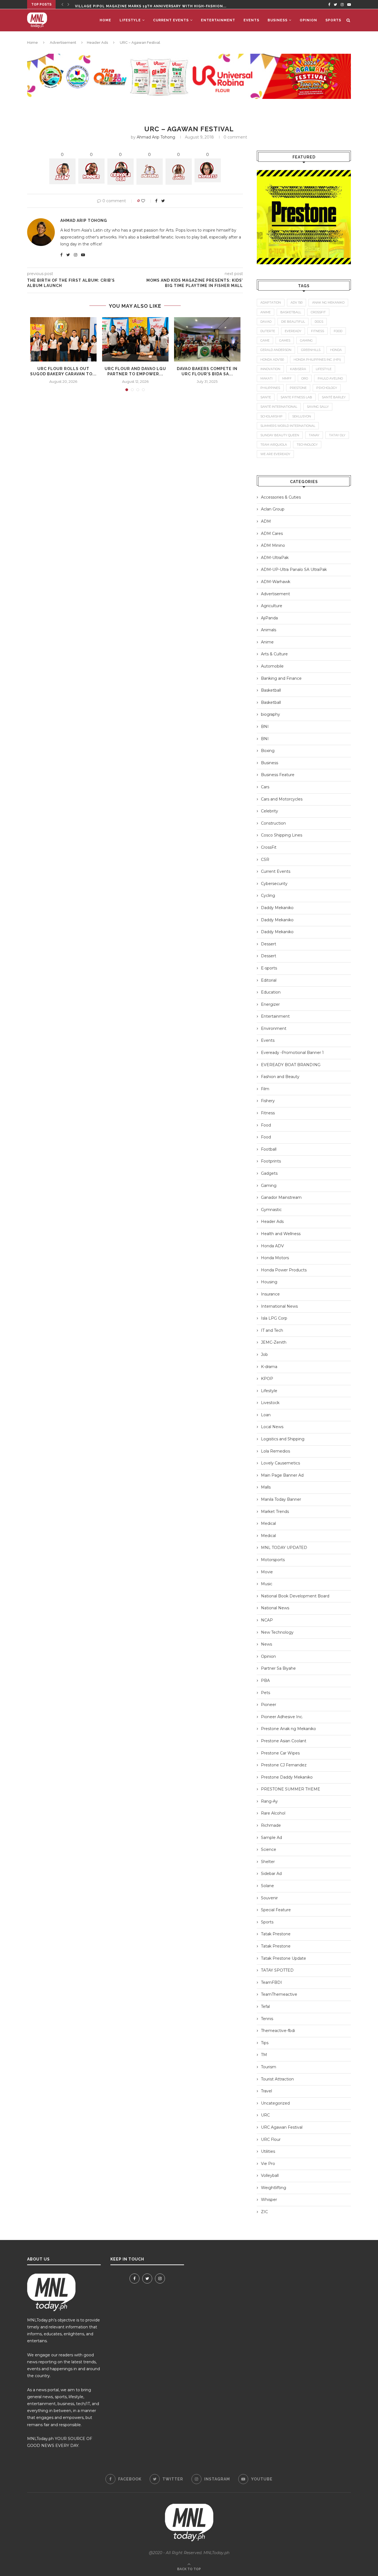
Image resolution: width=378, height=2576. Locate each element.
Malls (266, 1487)
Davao (266, 322)
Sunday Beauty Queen (280, 435)
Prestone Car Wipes (280, 1753)
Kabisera (298, 369)
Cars (265, 787)
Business (278, 20)
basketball (291, 312)
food (338, 331)
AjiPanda (269, 618)
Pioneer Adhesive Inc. (282, 1717)
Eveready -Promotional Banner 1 (292, 1053)
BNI (265, 727)
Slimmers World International (288, 426)
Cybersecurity (274, 884)
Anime (267, 642)
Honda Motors (275, 1258)
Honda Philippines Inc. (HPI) (317, 360)
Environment (274, 1028)
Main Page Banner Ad (282, 1475)
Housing (269, 1282)
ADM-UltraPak (275, 558)
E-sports (269, 968)
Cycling (268, 896)
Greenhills (311, 350)
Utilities (268, 2151)
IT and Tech (272, 1330)
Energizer (270, 1004)
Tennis (267, 2019)
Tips (265, 2043)
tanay (314, 435)
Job (264, 1354)
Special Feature (276, 1910)
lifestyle (324, 369)
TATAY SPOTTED (277, 1970)
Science (269, 1849)
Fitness (268, 1113)
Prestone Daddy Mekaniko (287, 1777)
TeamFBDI (271, 1982)
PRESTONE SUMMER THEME (291, 1789)
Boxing (268, 751)
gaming (306, 340)
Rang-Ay (269, 1801)
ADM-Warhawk (276, 582)
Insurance (270, 1294)
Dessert (269, 944)
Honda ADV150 (272, 360)
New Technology (277, 1632)
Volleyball (270, 2175)
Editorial (269, 980)
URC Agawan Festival (282, 2127)
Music (267, 1584)
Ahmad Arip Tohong (156, 137)
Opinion (308, 20)
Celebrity (270, 811)
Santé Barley (334, 397)
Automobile (272, 666)
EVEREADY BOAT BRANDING (291, 1065)
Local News (272, 1427)
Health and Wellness (281, 1234)
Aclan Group (273, 509)
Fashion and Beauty (280, 1077)
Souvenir (269, 1898)
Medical (268, 1523)
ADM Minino (273, 545)
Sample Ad (271, 1838)
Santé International (279, 407)
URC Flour (271, 2139)
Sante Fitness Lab (296, 397)
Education (271, 992)
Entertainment (218, 20)
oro (305, 378)
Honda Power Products (284, 1270)
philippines (270, 388)
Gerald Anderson (276, 350)
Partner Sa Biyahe (278, 1668)
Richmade (271, 1825)
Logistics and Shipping (283, 1439)
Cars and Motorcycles (282, 799)
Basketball (271, 690)
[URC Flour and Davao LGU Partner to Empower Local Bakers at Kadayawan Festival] (135, 339)
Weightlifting (274, 2188)
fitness (318, 331)
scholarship (271, 416)
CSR (265, 859)
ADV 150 (297, 302)
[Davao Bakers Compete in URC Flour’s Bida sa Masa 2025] (207, 339)
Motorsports (273, 1560)
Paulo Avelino (330, 378)
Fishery (268, 1101)
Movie (267, 1572)
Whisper (269, 2200)
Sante (266, 397)
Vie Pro (268, 2164)
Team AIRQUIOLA (274, 445)
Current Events (171, 20)
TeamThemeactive (279, 1994)
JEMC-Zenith (274, 1342)
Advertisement (63, 43)
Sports (333, 20)
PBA (265, 1680)
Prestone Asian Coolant (284, 1741)
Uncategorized (275, 2103)
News (266, 1644)
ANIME (266, 312)
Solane (267, 1886)
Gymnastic (271, 1210)
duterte (268, 331)
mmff (287, 378)
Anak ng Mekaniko (328, 302)
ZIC (264, 2212)
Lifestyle (130, 20)
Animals (269, 630)
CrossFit (269, 847)
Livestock (270, 1403)
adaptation (271, 302)
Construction (273, 823)
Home (105, 20)
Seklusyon (302, 416)
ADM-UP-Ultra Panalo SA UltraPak (294, 569)
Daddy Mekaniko (277, 908)
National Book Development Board (295, 1596)
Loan (266, 1415)
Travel (266, 2091)
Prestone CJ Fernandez (284, 1765)
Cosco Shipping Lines (282, 835)
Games (285, 340)
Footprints (271, 1161)
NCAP (267, 1620)
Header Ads (97, 43)
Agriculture (272, 606)
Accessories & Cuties (281, 497)
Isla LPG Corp (274, 1318)
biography (270, 714)
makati (266, 378)
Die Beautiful (293, 322)
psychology (327, 388)
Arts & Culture (274, 654)
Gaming (269, 1186)
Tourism (269, 2067)
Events (251, 20)
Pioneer (269, 1705)
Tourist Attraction (277, 2079)
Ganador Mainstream (281, 1197)
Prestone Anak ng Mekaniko (288, 1729)
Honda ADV (272, 1246)
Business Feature (278, 775)
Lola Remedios (275, 1451)
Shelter (268, 1862)
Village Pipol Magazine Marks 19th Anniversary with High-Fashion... (151, 4)
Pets (266, 1693)
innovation (270, 369)
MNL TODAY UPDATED (284, 1548)
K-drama (269, 1367)
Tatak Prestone (276, 1934)
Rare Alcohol (273, 1813)
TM (264, 2055)
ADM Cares (272, 533)
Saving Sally (318, 407)
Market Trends (275, 1512)
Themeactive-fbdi (278, 2031)
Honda (336, 350)
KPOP (267, 1379)
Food (266, 1125)
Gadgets (269, 1173)
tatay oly (337, 435)
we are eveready (275, 454)
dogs (319, 322)
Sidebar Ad (271, 1874)
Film (265, 1089)
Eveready (293, 331)
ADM (266, 521)
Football (269, 1149)
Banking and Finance (281, 678)
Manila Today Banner (281, 1499)
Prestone (298, 388)
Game (265, 340)
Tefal (265, 2007)
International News (279, 1306)
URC (265, 2115)
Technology (307, 445)
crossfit (318, 312)
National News (275, 1608)
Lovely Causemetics (280, 1463)
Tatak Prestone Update (283, 1958)
